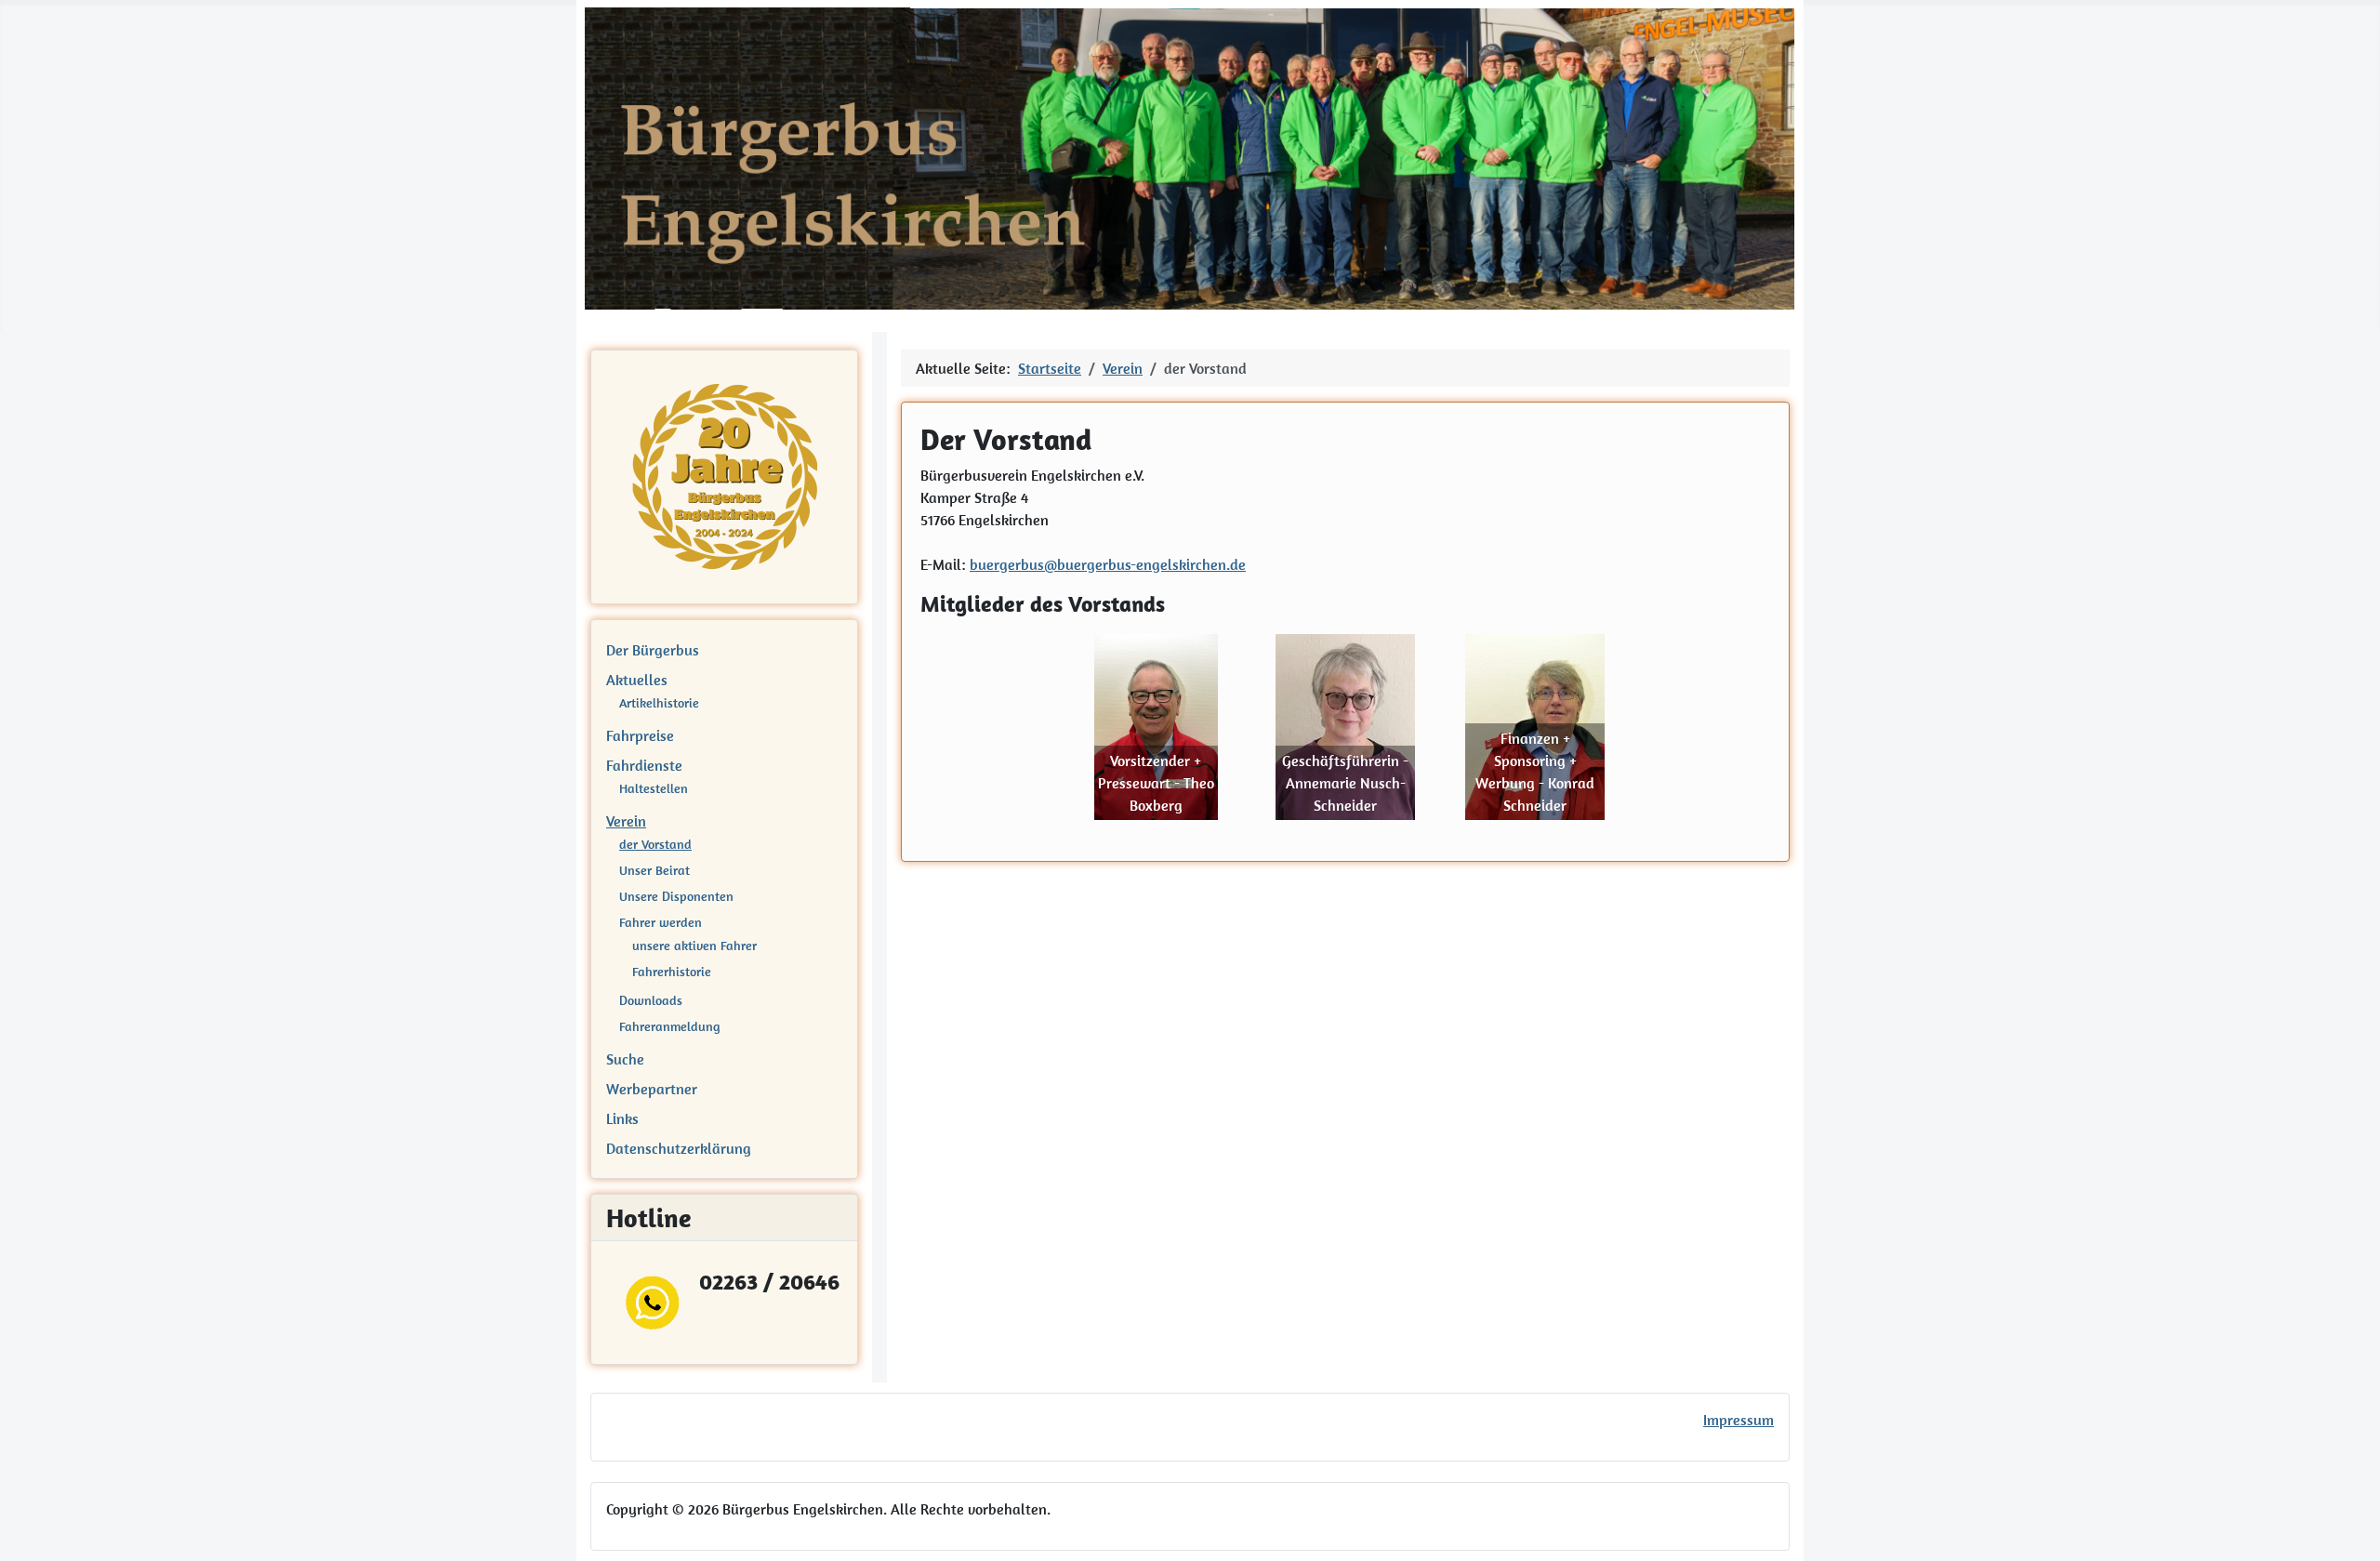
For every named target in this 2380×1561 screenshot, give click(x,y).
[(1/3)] (1156, 727)
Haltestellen (654, 788)
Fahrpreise (640, 735)
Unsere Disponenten (676, 896)
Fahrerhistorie (672, 972)
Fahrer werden (661, 922)
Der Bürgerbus (653, 650)
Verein (626, 821)
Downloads (651, 1000)
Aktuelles (637, 680)
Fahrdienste (644, 765)
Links (622, 1118)
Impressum (1739, 1420)
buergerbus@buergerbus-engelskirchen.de (1108, 564)
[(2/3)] (1345, 727)
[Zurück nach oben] (2347, 1527)
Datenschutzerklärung (679, 1148)
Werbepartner (652, 1089)
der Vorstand (655, 844)
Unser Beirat (654, 870)
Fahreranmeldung (669, 1026)
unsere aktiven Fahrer (694, 946)
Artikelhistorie (659, 703)
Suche (625, 1059)
